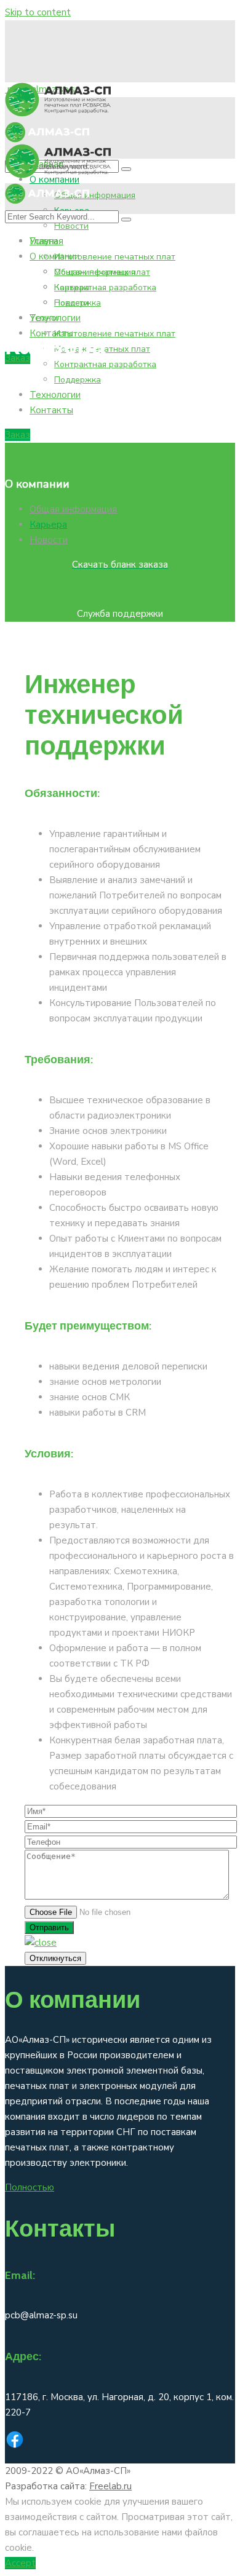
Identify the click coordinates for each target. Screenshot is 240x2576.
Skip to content (38, 12)
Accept (20, 2563)
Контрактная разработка (105, 287)
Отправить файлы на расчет (67, 589)
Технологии (55, 395)
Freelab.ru (110, 2486)
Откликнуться (55, 1958)
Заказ (18, 435)
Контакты (51, 410)
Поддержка (78, 380)
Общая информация (95, 195)
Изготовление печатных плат (115, 257)
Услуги (44, 318)
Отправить (49, 1928)
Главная (46, 241)
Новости (71, 226)
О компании (54, 256)
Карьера (72, 287)
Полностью (30, 2187)
